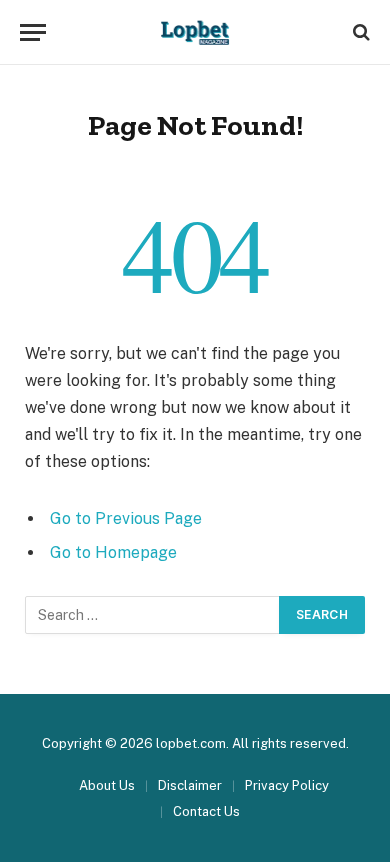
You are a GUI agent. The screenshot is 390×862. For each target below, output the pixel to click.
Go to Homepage (113, 552)
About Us (107, 785)
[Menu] (33, 32)
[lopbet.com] (195, 32)
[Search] (359, 32)
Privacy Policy (288, 785)
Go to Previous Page (126, 518)
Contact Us (206, 811)
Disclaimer (190, 785)
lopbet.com (191, 743)
